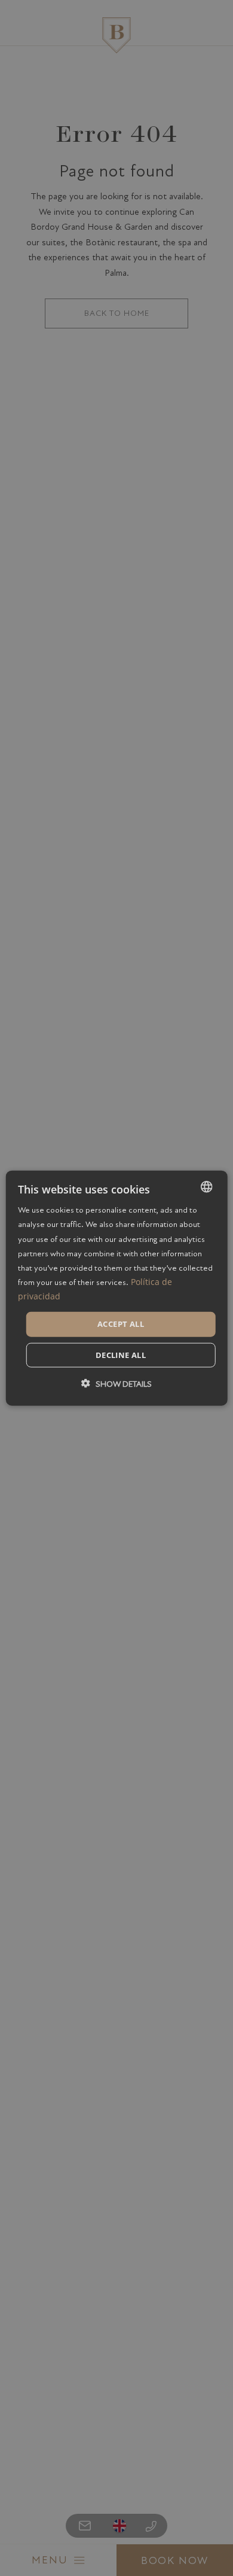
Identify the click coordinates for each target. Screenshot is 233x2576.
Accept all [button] (121, 1324)
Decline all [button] (121, 1354)
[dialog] (117, 1288)
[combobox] (206, 1187)
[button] (116, 1383)
